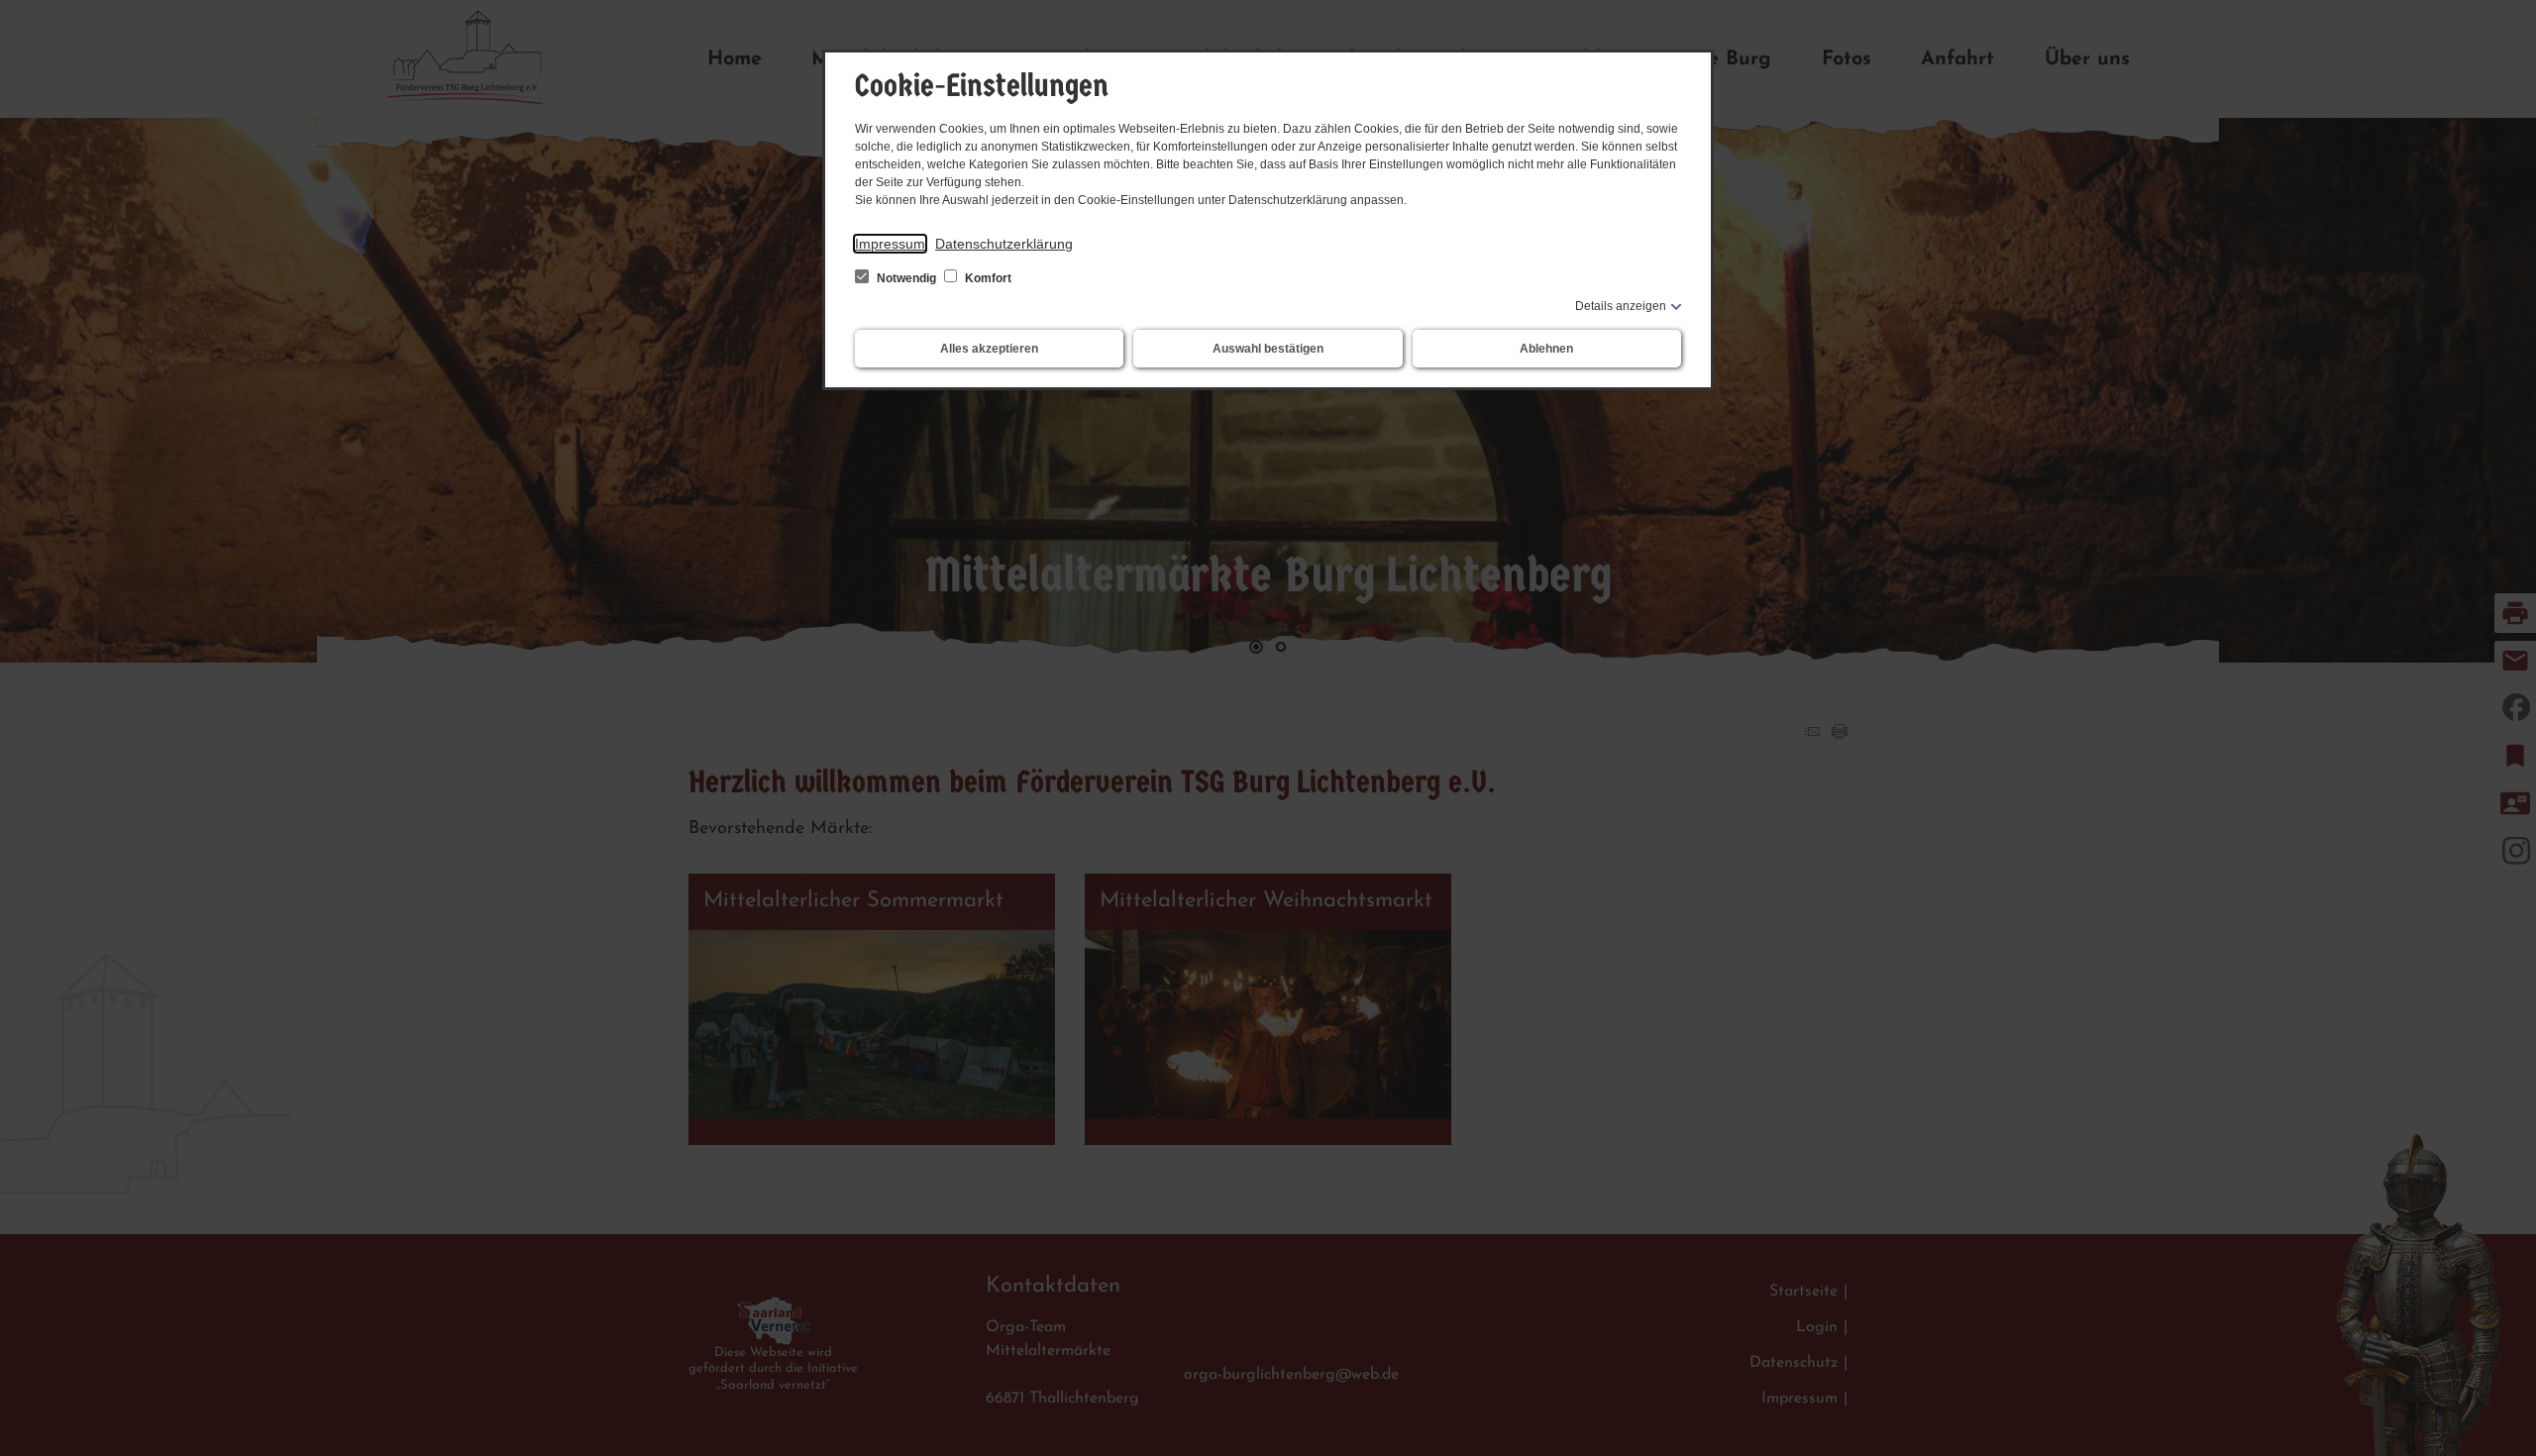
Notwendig (906, 278)
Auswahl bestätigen (1268, 349)
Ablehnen (1546, 349)
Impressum (890, 244)
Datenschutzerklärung (1004, 244)
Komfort (987, 278)
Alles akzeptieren (989, 349)
